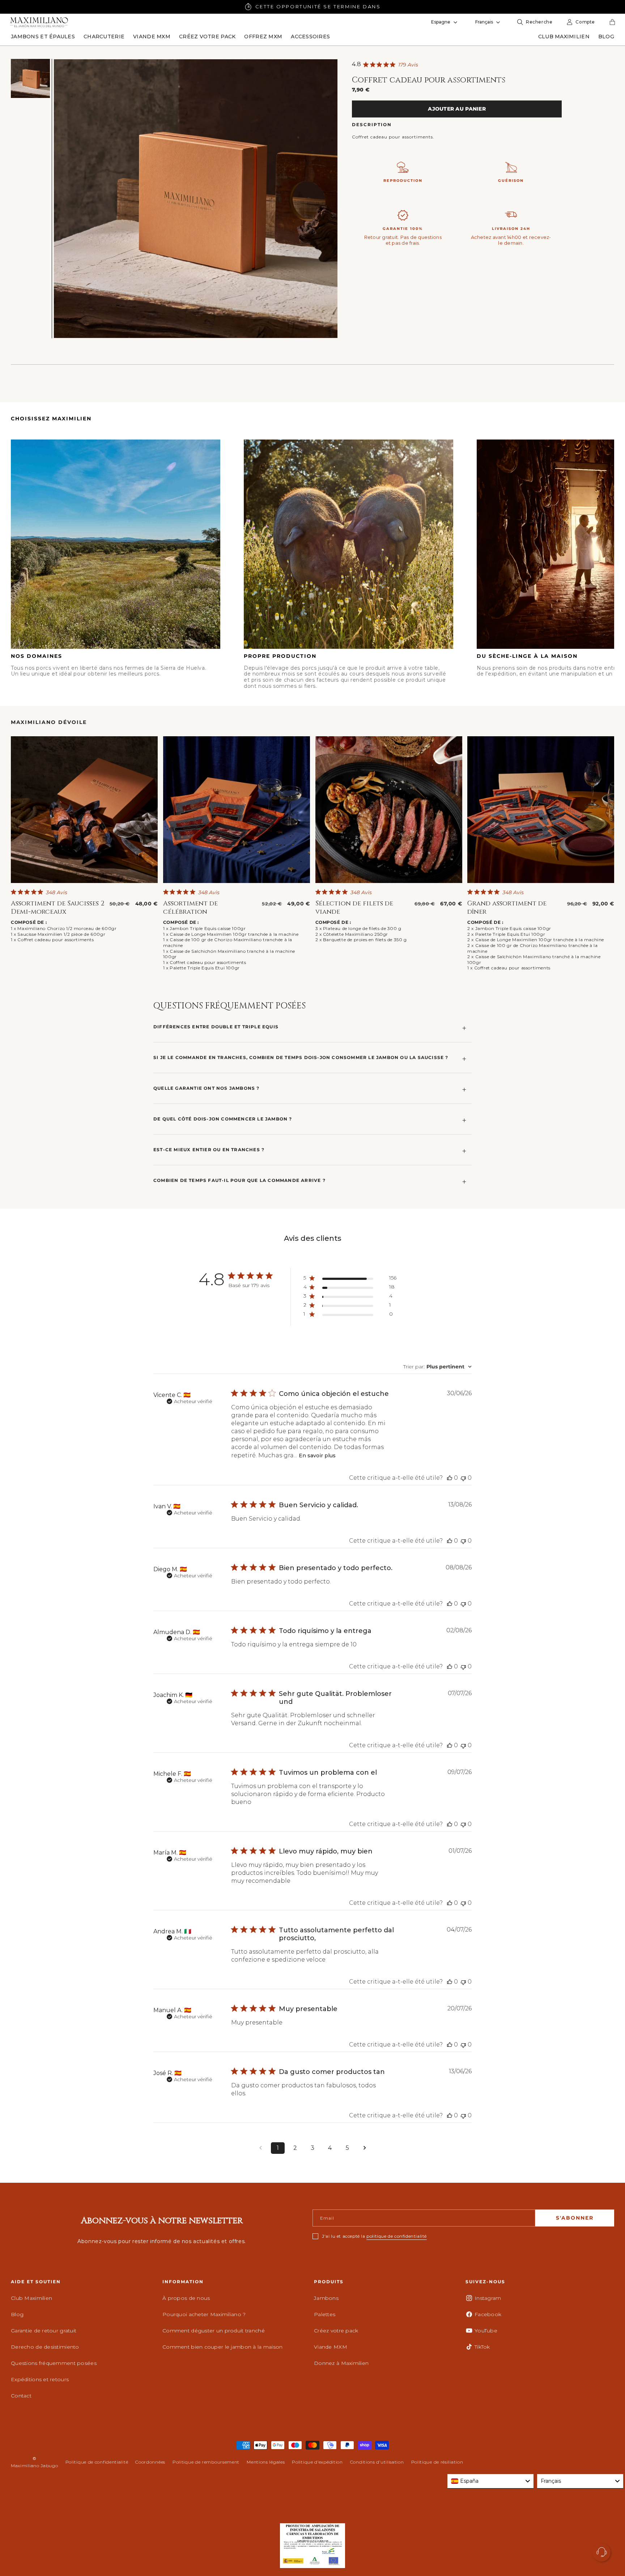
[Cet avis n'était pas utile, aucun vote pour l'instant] (463, 1478)
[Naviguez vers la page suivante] (365, 2148)
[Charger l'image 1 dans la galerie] (30, 78)
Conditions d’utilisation (377, 2462)
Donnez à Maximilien (341, 2363)
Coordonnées (150, 2462)
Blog (17, 2314)
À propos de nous (186, 2298)
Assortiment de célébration (190, 908)
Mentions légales (266, 2462)
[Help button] (601, 2553)
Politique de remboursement (206, 2462)
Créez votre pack (336, 2331)
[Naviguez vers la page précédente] (260, 2148)
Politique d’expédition (317, 2462)
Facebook (488, 2314)
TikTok (482, 2347)
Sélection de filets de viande (354, 908)
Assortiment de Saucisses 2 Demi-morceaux (58, 908)
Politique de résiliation (437, 2462)
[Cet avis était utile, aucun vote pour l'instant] (450, 1478)
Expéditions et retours (40, 2379)
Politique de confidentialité (97, 2462)
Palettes (325, 2314)
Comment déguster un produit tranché (214, 2331)
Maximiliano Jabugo (35, 2466)
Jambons (326, 2298)
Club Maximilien (31, 2298)
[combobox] (437, 1367)
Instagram (488, 2298)
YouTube (486, 2331)
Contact (21, 2396)
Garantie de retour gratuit (44, 2331)
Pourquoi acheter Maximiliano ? (204, 2314)
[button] (43, 37)
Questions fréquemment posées (54, 2363)
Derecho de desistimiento (45, 2347)
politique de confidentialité (397, 2236)
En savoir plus (317, 1456)
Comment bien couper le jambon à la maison (222, 2347)
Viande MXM (331, 2347)
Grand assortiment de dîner (507, 908)
